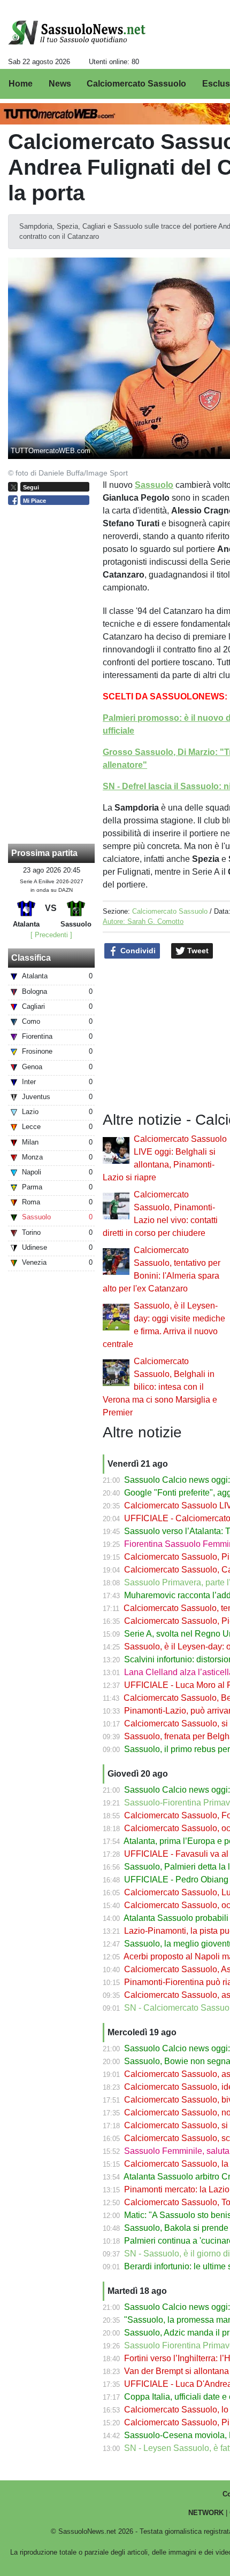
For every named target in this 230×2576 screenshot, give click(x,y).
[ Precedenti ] (51, 935)
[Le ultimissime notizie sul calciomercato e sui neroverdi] (77, 33)
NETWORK (206, 2513)
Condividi (137, 951)
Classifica (31, 958)
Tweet (197, 951)
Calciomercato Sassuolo (170, 911)
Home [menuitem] (21, 84)
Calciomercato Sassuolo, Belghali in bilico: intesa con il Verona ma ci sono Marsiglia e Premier (160, 1387)
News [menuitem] (60, 84)
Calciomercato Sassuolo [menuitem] (136, 84)
